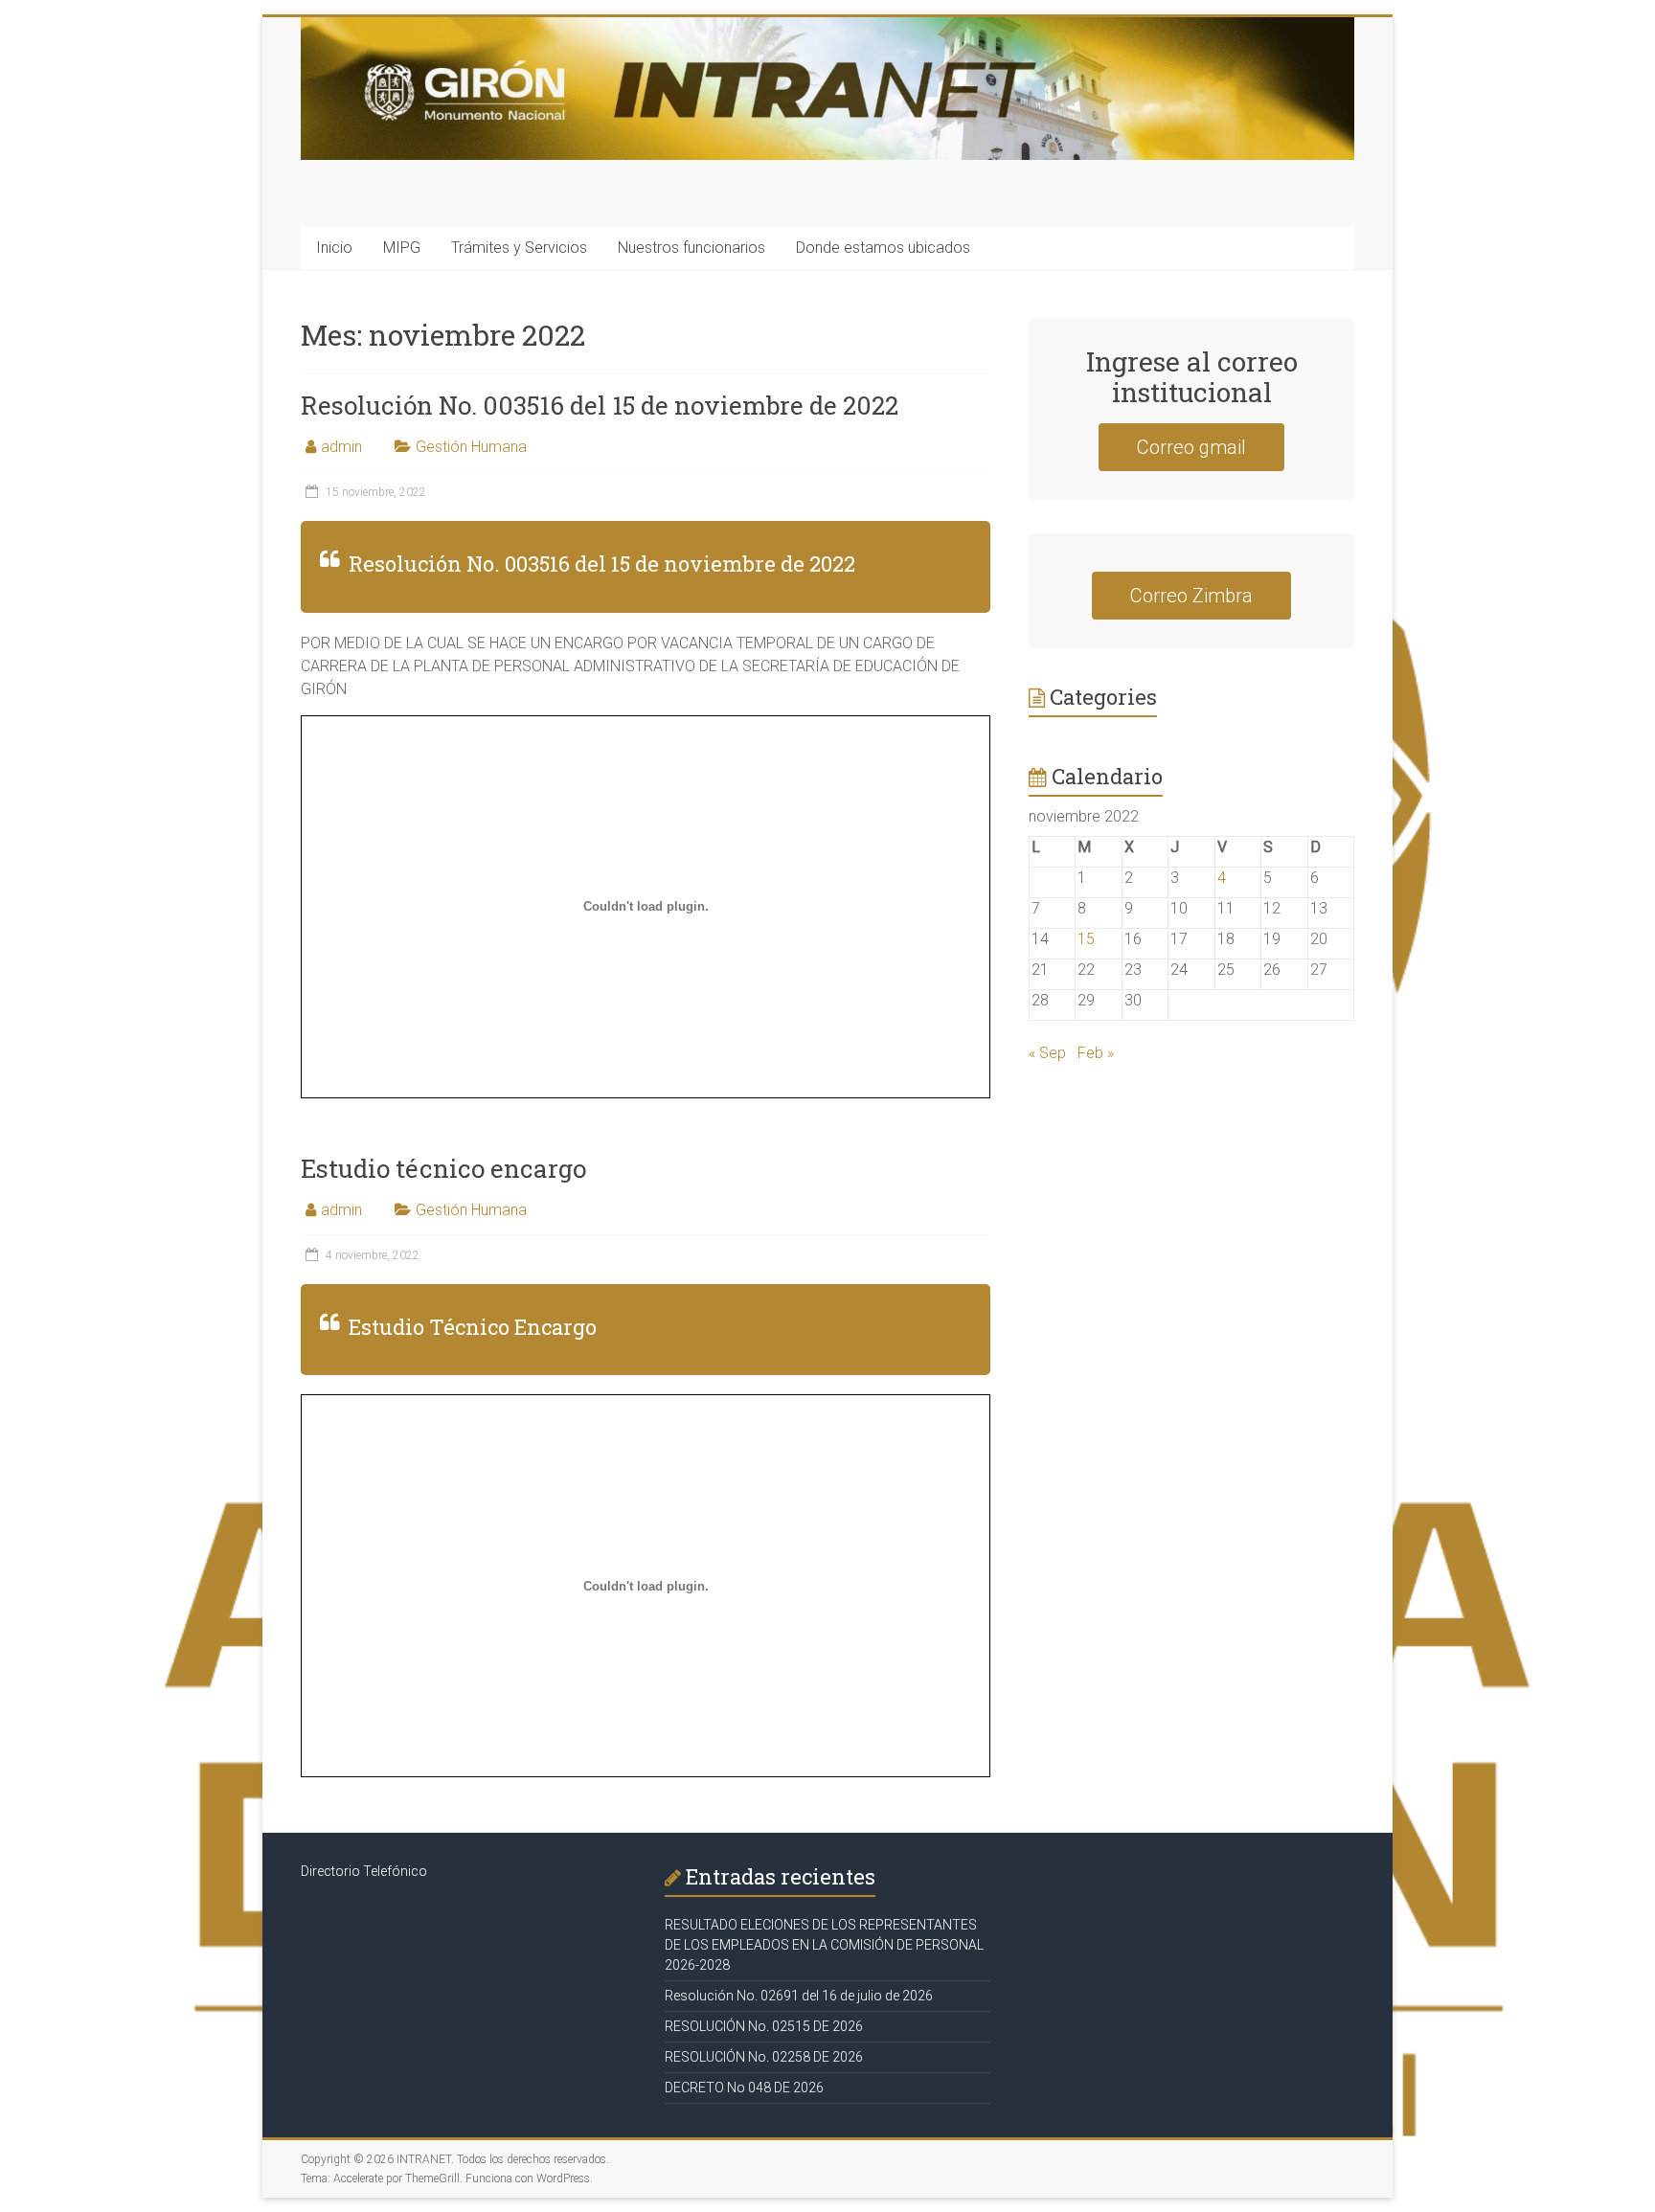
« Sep (1047, 1053)
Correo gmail (1191, 447)
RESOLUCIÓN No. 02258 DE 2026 (764, 2057)
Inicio (334, 248)
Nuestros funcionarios (691, 248)
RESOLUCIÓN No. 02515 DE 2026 (764, 2026)
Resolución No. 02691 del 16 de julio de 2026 (799, 1996)
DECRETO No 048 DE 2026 (744, 2088)
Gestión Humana (471, 447)
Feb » (1096, 1053)
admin (341, 447)
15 (1086, 939)
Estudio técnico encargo (443, 1168)
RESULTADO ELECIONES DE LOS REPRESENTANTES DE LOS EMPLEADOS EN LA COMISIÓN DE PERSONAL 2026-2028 (824, 1945)
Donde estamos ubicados (883, 248)
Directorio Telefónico (364, 1871)
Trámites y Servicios (519, 248)
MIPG (402, 248)
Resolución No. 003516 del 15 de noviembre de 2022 (600, 405)
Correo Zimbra (1191, 596)
